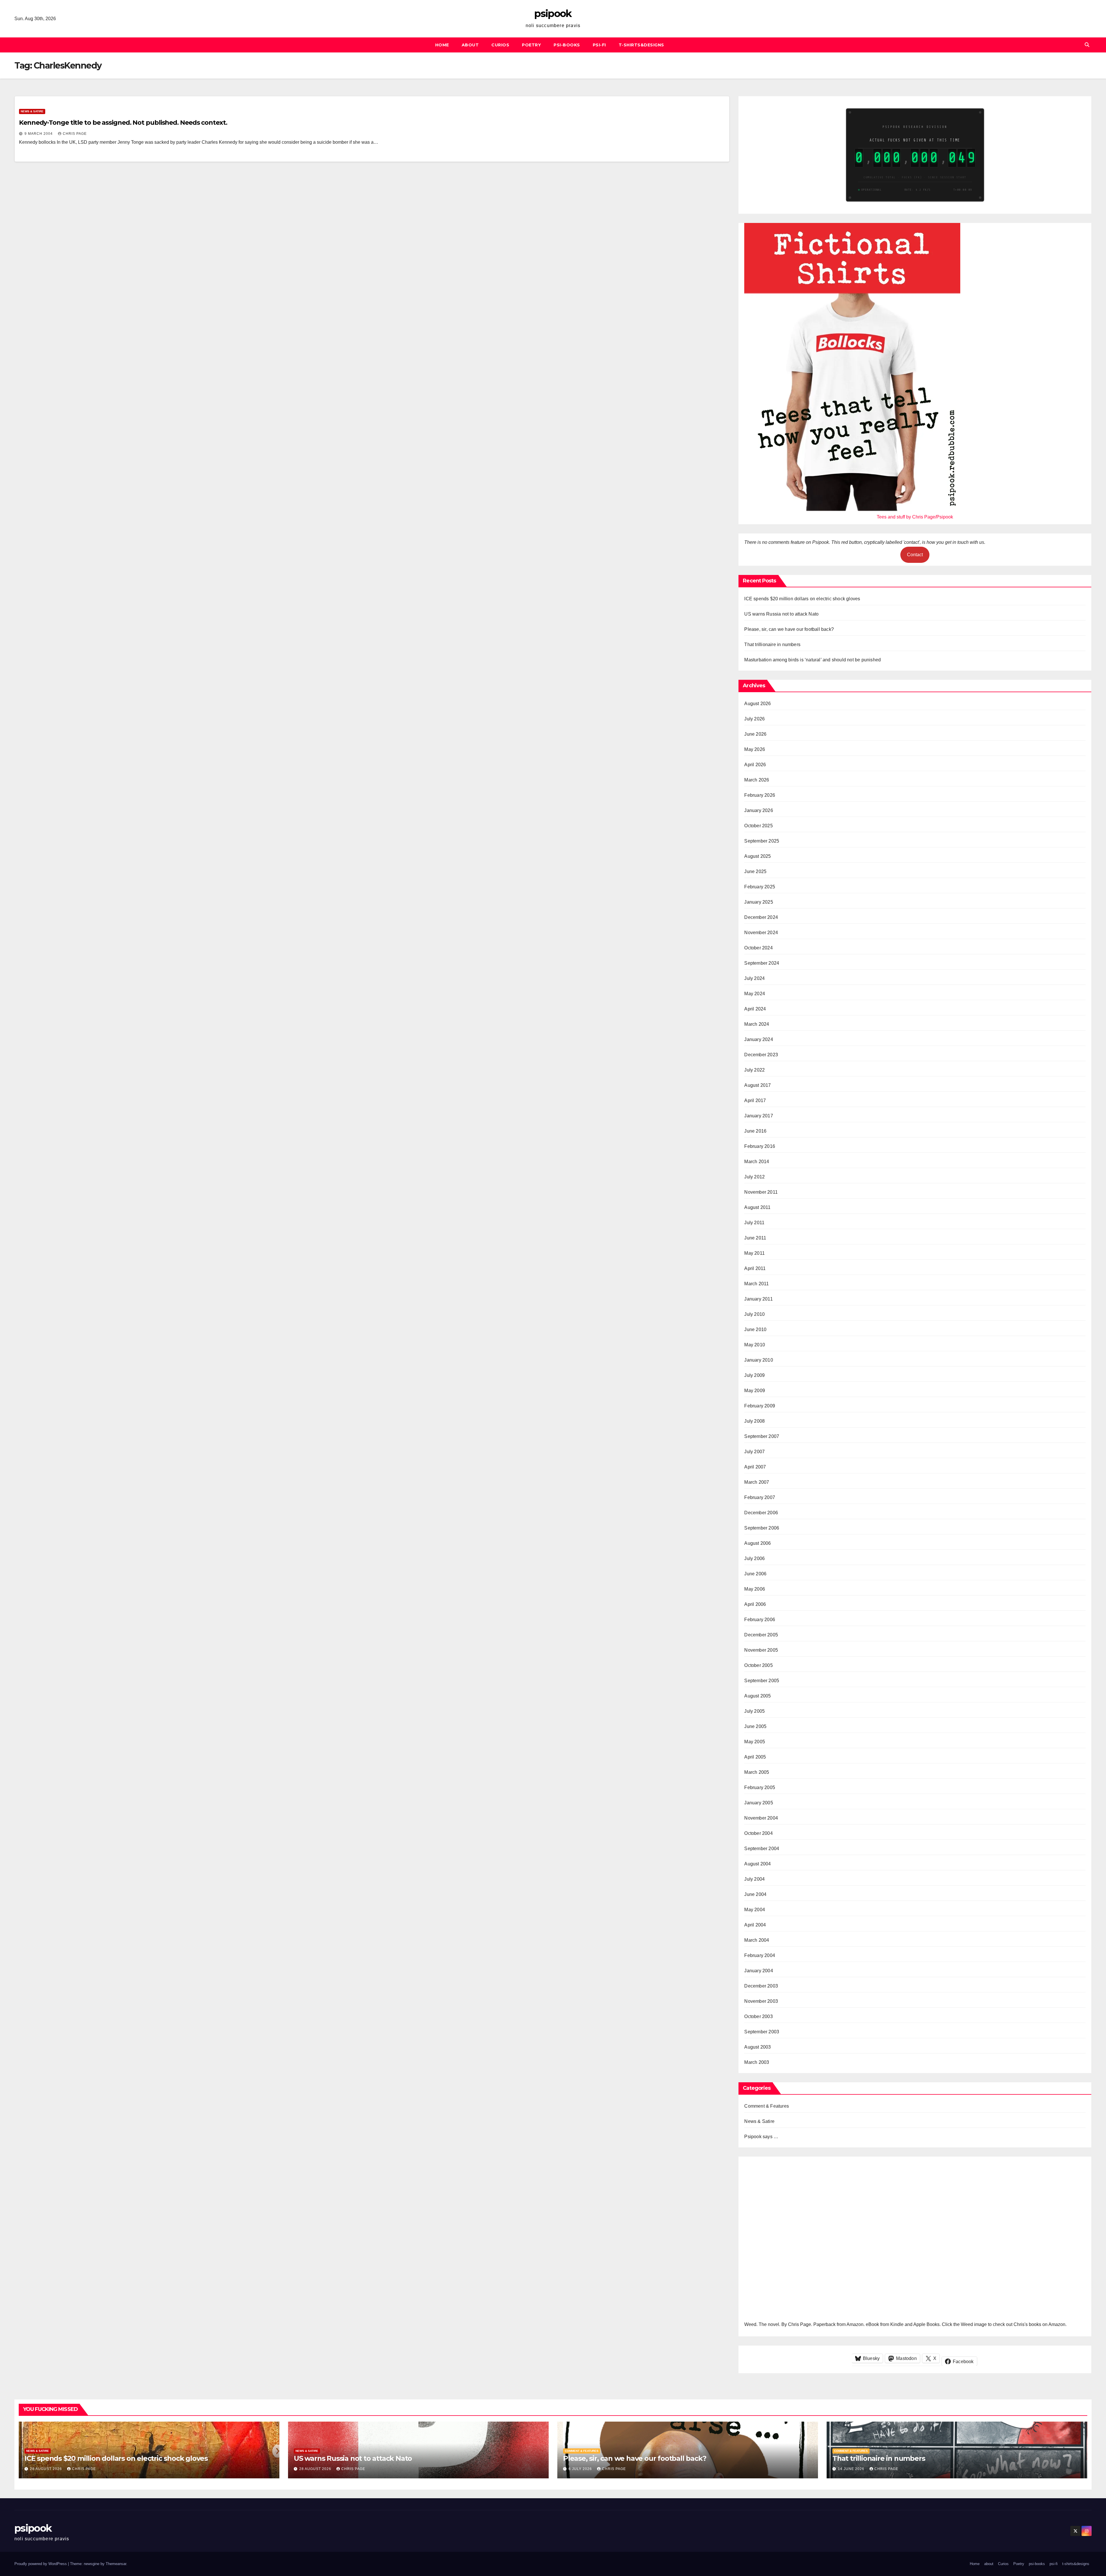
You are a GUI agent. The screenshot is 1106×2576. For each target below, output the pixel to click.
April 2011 (755, 1268)
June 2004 (755, 1894)
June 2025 (755, 871)
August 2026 (757, 704)
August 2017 (757, 1085)
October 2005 (758, 1665)
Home (442, 45)
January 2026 (759, 810)
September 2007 (762, 1436)
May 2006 (755, 1589)
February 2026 (760, 795)
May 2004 (755, 1910)
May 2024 (755, 994)
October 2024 (758, 948)
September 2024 (762, 963)
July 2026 (754, 719)
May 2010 (755, 1345)
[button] (1087, 45)
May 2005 (755, 1742)
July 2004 (754, 1879)
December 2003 (761, 1986)
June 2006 (755, 1574)
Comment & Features (767, 2106)
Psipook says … (761, 2137)
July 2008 (754, 1421)
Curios (500, 45)
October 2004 (758, 1833)
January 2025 (759, 902)
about (470, 45)
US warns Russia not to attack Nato (781, 614)
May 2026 (755, 749)
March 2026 (757, 780)
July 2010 (754, 1314)
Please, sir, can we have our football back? (789, 629)
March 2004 (757, 1940)
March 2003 (757, 2062)
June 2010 (755, 1329)
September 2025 (762, 841)
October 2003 (758, 2016)
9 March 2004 (39, 134)
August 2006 (757, 1543)
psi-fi (599, 45)
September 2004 (762, 1849)
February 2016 (760, 1146)
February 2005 (760, 1787)
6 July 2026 (581, 2469)
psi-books (567, 45)
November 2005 (761, 1650)
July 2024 (754, 978)
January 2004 (759, 1971)
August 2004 (757, 1864)
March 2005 (757, 1772)
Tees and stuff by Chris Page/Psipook (915, 517)
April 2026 (755, 765)
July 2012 (754, 1177)
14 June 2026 (852, 2469)
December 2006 (761, 1513)
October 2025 (758, 826)
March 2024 (757, 1024)
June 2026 (755, 734)
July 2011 (754, 1223)
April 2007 (755, 1467)
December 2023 (761, 1055)
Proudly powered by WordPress (41, 2564)
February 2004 (760, 1955)
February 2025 (760, 887)
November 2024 (761, 933)
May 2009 (755, 1391)
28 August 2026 (47, 2469)
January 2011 (758, 1299)
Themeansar (116, 2564)
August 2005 (757, 1696)
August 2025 (757, 856)
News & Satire (32, 111)
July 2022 (754, 1070)
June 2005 (755, 1726)
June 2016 (755, 1131)
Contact (915, 555)
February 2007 (760, 1497)
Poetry (531, 45)
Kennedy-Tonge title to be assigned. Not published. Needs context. (123, 123)
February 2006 (760, 1620)
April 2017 (755, 1100)
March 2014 (757, 1162)
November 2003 (761, 2001)
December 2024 (761, 917)
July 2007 (754, 1452)
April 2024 (755, 1009)
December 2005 (761, 1635)
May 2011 (754, 1253)
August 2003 (757, 2047)
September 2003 (762, 2032)
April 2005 (755, 1757)
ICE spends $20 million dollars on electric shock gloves (802, 599)
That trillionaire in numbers (772, 645)
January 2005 (759, 1803)
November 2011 (761, 1192)
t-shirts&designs (641, 45)
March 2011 (756, 1284)
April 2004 (755, 1925)
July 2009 (754, 1375)
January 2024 (759, 1039)
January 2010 (759, 1360)
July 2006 (754, 1558)
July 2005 (754, 1711)
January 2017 (759, 1116)
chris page (75, 134)
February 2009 (760, 1406)
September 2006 (762, 1528)
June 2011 (755, 1238)
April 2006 (755, 1604)
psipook (553, 14)
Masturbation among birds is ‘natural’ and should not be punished (813, 660)
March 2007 (757, 1482)
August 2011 (757, 1207)
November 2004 (761, 1818)
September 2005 (762, 1681)
